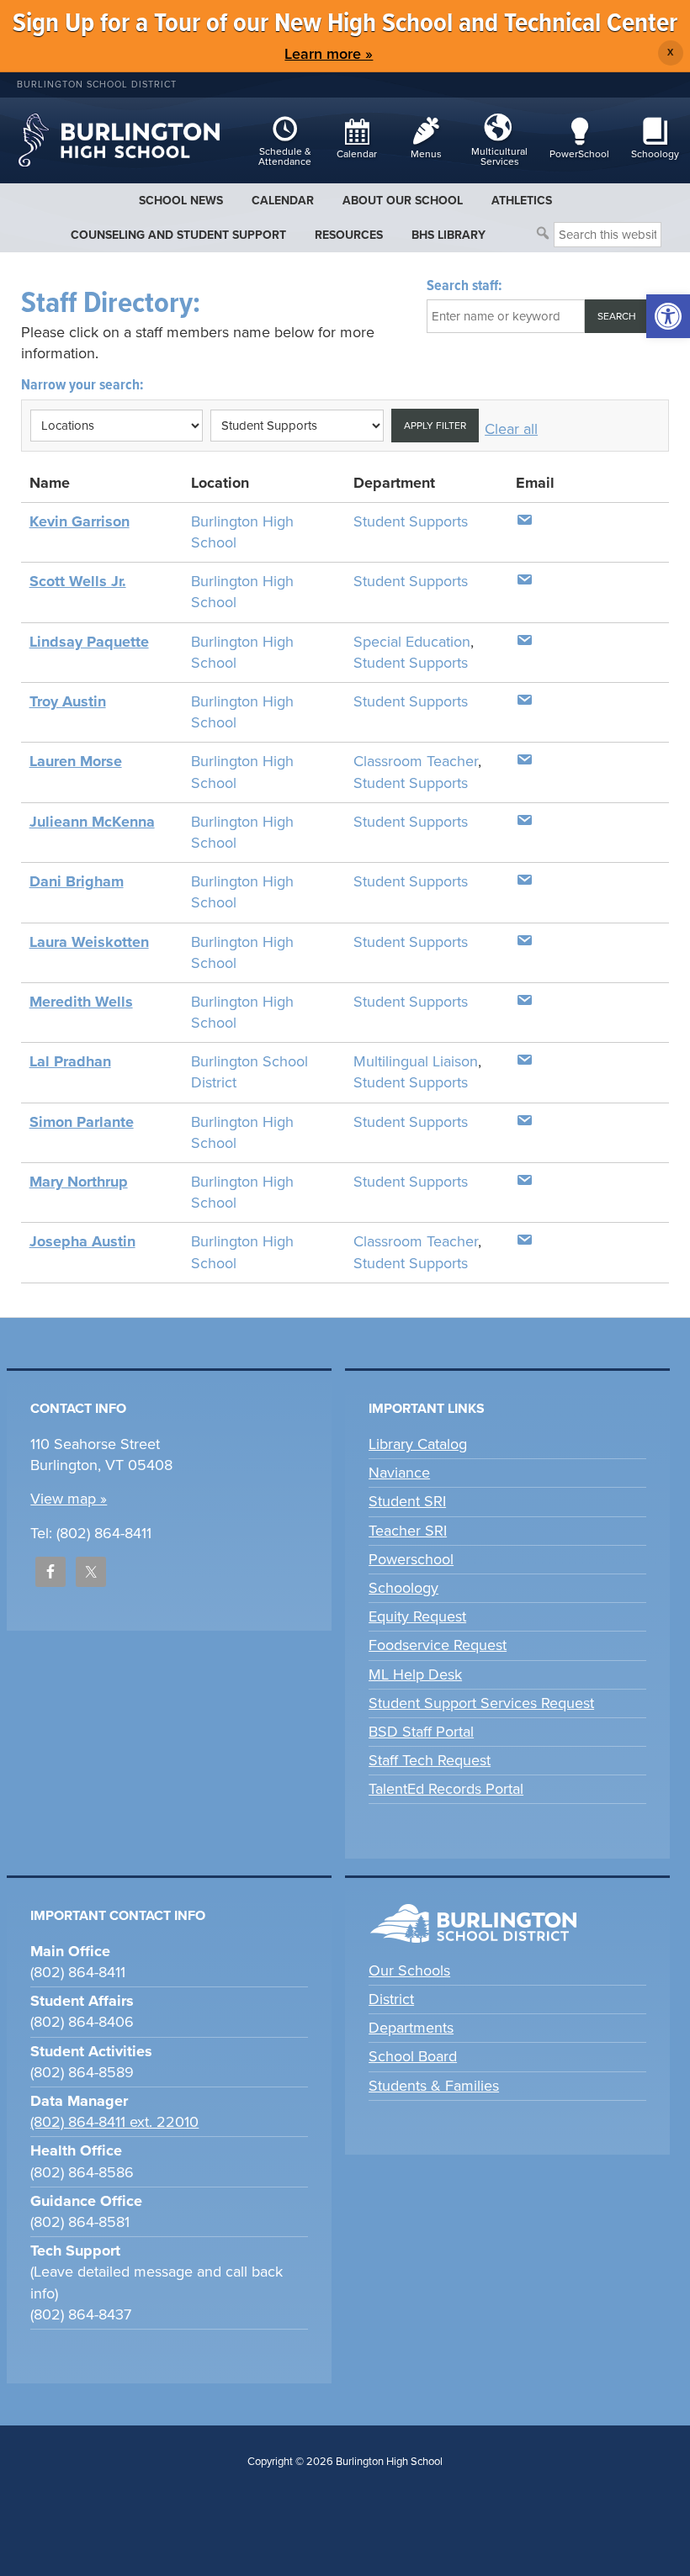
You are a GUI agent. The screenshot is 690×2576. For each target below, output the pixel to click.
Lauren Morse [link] (76, 761)
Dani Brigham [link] (77, 881)
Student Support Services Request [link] (481, 1703)
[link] (668, 316)
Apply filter (435, 426)
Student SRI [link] (407, 1501)
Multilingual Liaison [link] (416, 1061)
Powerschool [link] (411, 1559)
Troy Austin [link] (68, 701)
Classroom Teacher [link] (416, 761)
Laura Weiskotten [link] (89, 942)
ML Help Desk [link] (415, 1674)
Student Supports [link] (411, 521)
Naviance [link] (399, 1473)
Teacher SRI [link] (408, 1531)
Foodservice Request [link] (438, 1645)
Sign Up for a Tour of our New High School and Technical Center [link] (345, 24)
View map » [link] (69, 1499)
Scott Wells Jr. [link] (78, 581)
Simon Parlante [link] (82, 1122)
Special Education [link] (412, 642)
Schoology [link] (403, 1588)
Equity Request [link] (417, 1616)
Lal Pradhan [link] (70, 1061)
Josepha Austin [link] (82, 1241)
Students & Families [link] (434, 2086)
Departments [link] (411, 2028)
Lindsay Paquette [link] (89, 642)
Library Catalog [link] (418, 1444)
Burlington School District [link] (97, 85)
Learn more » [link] (329, 54)
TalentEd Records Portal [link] (446, 1789)
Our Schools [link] (409, 1970)
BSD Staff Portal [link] (421, 1732)
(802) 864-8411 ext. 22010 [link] (114, 2122)
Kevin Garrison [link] (80, 521)
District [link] (391, 1999)
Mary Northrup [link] (79, 1182)
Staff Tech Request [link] (430, 1760)
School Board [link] (413, 2056)
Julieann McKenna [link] (92, 822)
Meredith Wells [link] (81, 1002)
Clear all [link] (511, 429)
